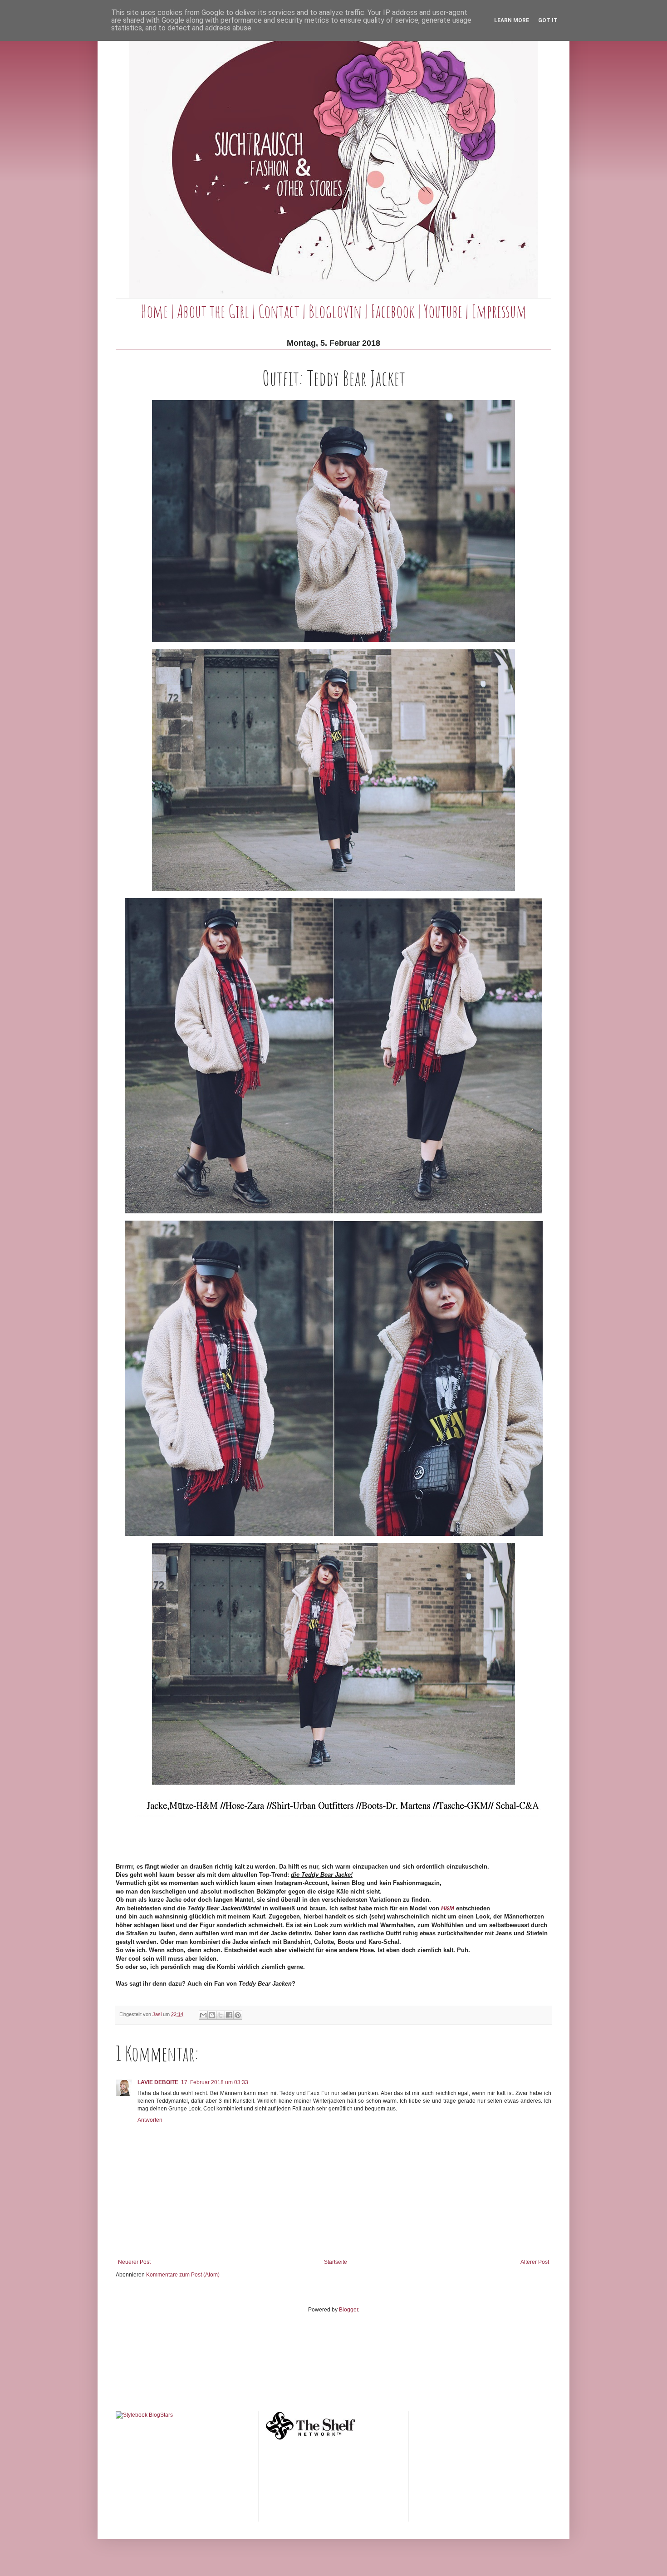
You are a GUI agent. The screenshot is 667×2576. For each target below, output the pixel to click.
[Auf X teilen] (221, 2015)
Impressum (499, 311)
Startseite (336, 2262)
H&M (448, 1908)
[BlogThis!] (212, 2015)
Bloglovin (335, 311)
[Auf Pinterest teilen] (238, 2015)
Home (154, 311)
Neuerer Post (134, 2262)
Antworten (150, 2120)
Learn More (512, 20)
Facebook (393, 311)
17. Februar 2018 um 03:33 (215, 2082)
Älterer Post (535, 2262)
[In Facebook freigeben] (229, 2015)
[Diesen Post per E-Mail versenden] (203, 2015)
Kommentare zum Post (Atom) (183, 2275)
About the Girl (213, 311)
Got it (548, 20)
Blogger (348, 2310)
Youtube (443, 311)
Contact (279, 311)
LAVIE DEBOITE (158, 2082)
